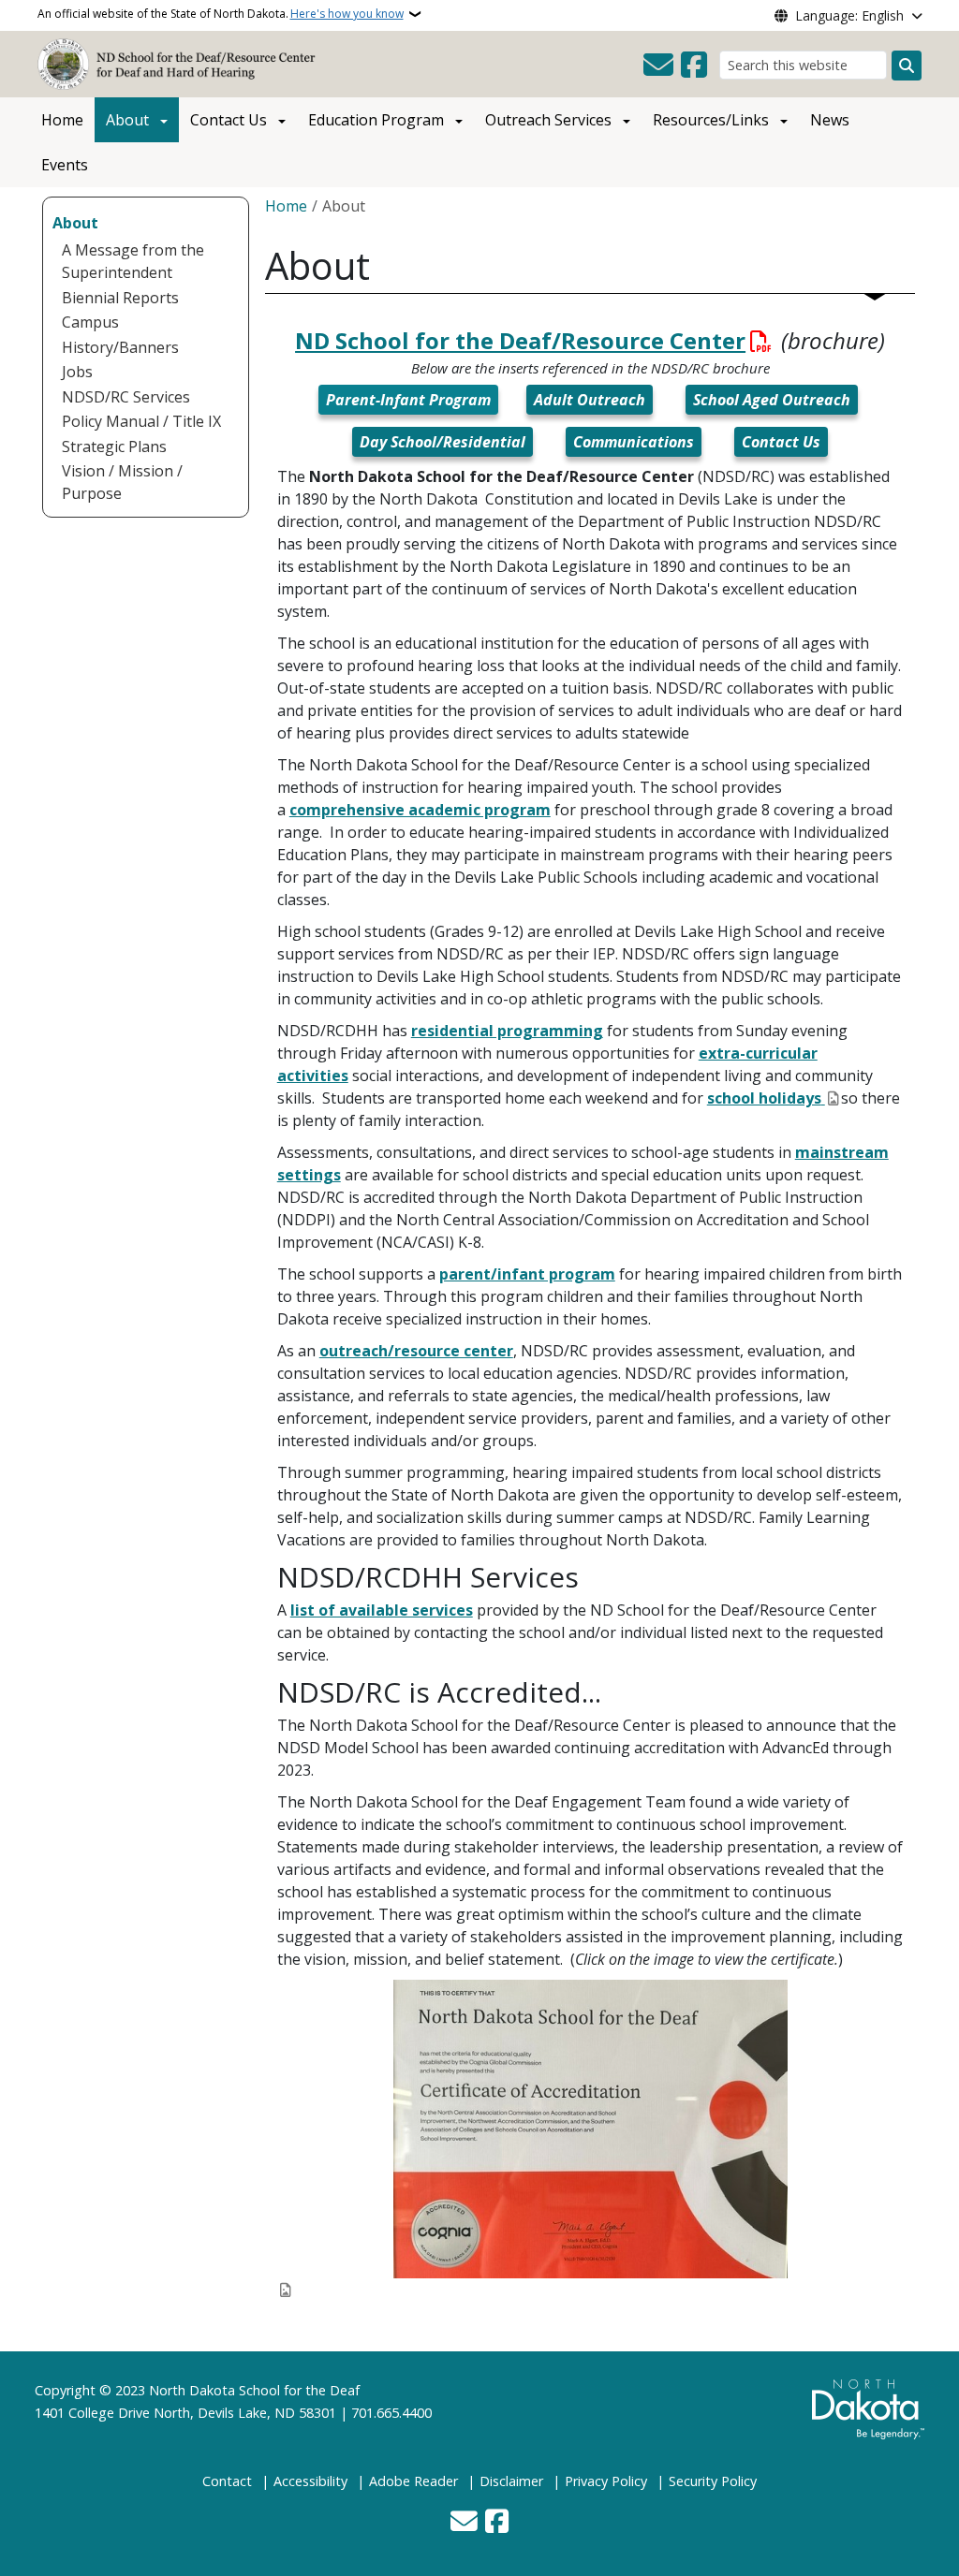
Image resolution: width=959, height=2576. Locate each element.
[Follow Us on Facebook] (694, 66)
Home (62, 120)
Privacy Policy (606, 2481)
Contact (227, 2481)
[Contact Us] (658, 66)
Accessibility (310, 2481)
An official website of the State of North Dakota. (221, 14)
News (830, 120)
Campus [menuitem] (90, 322)
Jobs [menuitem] (77, 372)
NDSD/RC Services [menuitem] (126, 397)
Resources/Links (711, 120)
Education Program (376, 120)
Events (65, 165)
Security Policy (713, 2481)
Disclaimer (511, 2481)
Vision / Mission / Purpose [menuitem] (122, 482)
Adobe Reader (413, 2481)
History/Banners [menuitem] (120, 347)
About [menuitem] (75, 223)
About (127, 120)
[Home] (180, 63)
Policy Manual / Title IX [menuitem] (141, 421)
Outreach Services (548, 120)
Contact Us (229, 120)
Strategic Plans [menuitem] (114, 446)
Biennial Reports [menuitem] (120, 298)
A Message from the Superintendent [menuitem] (133, 261)
